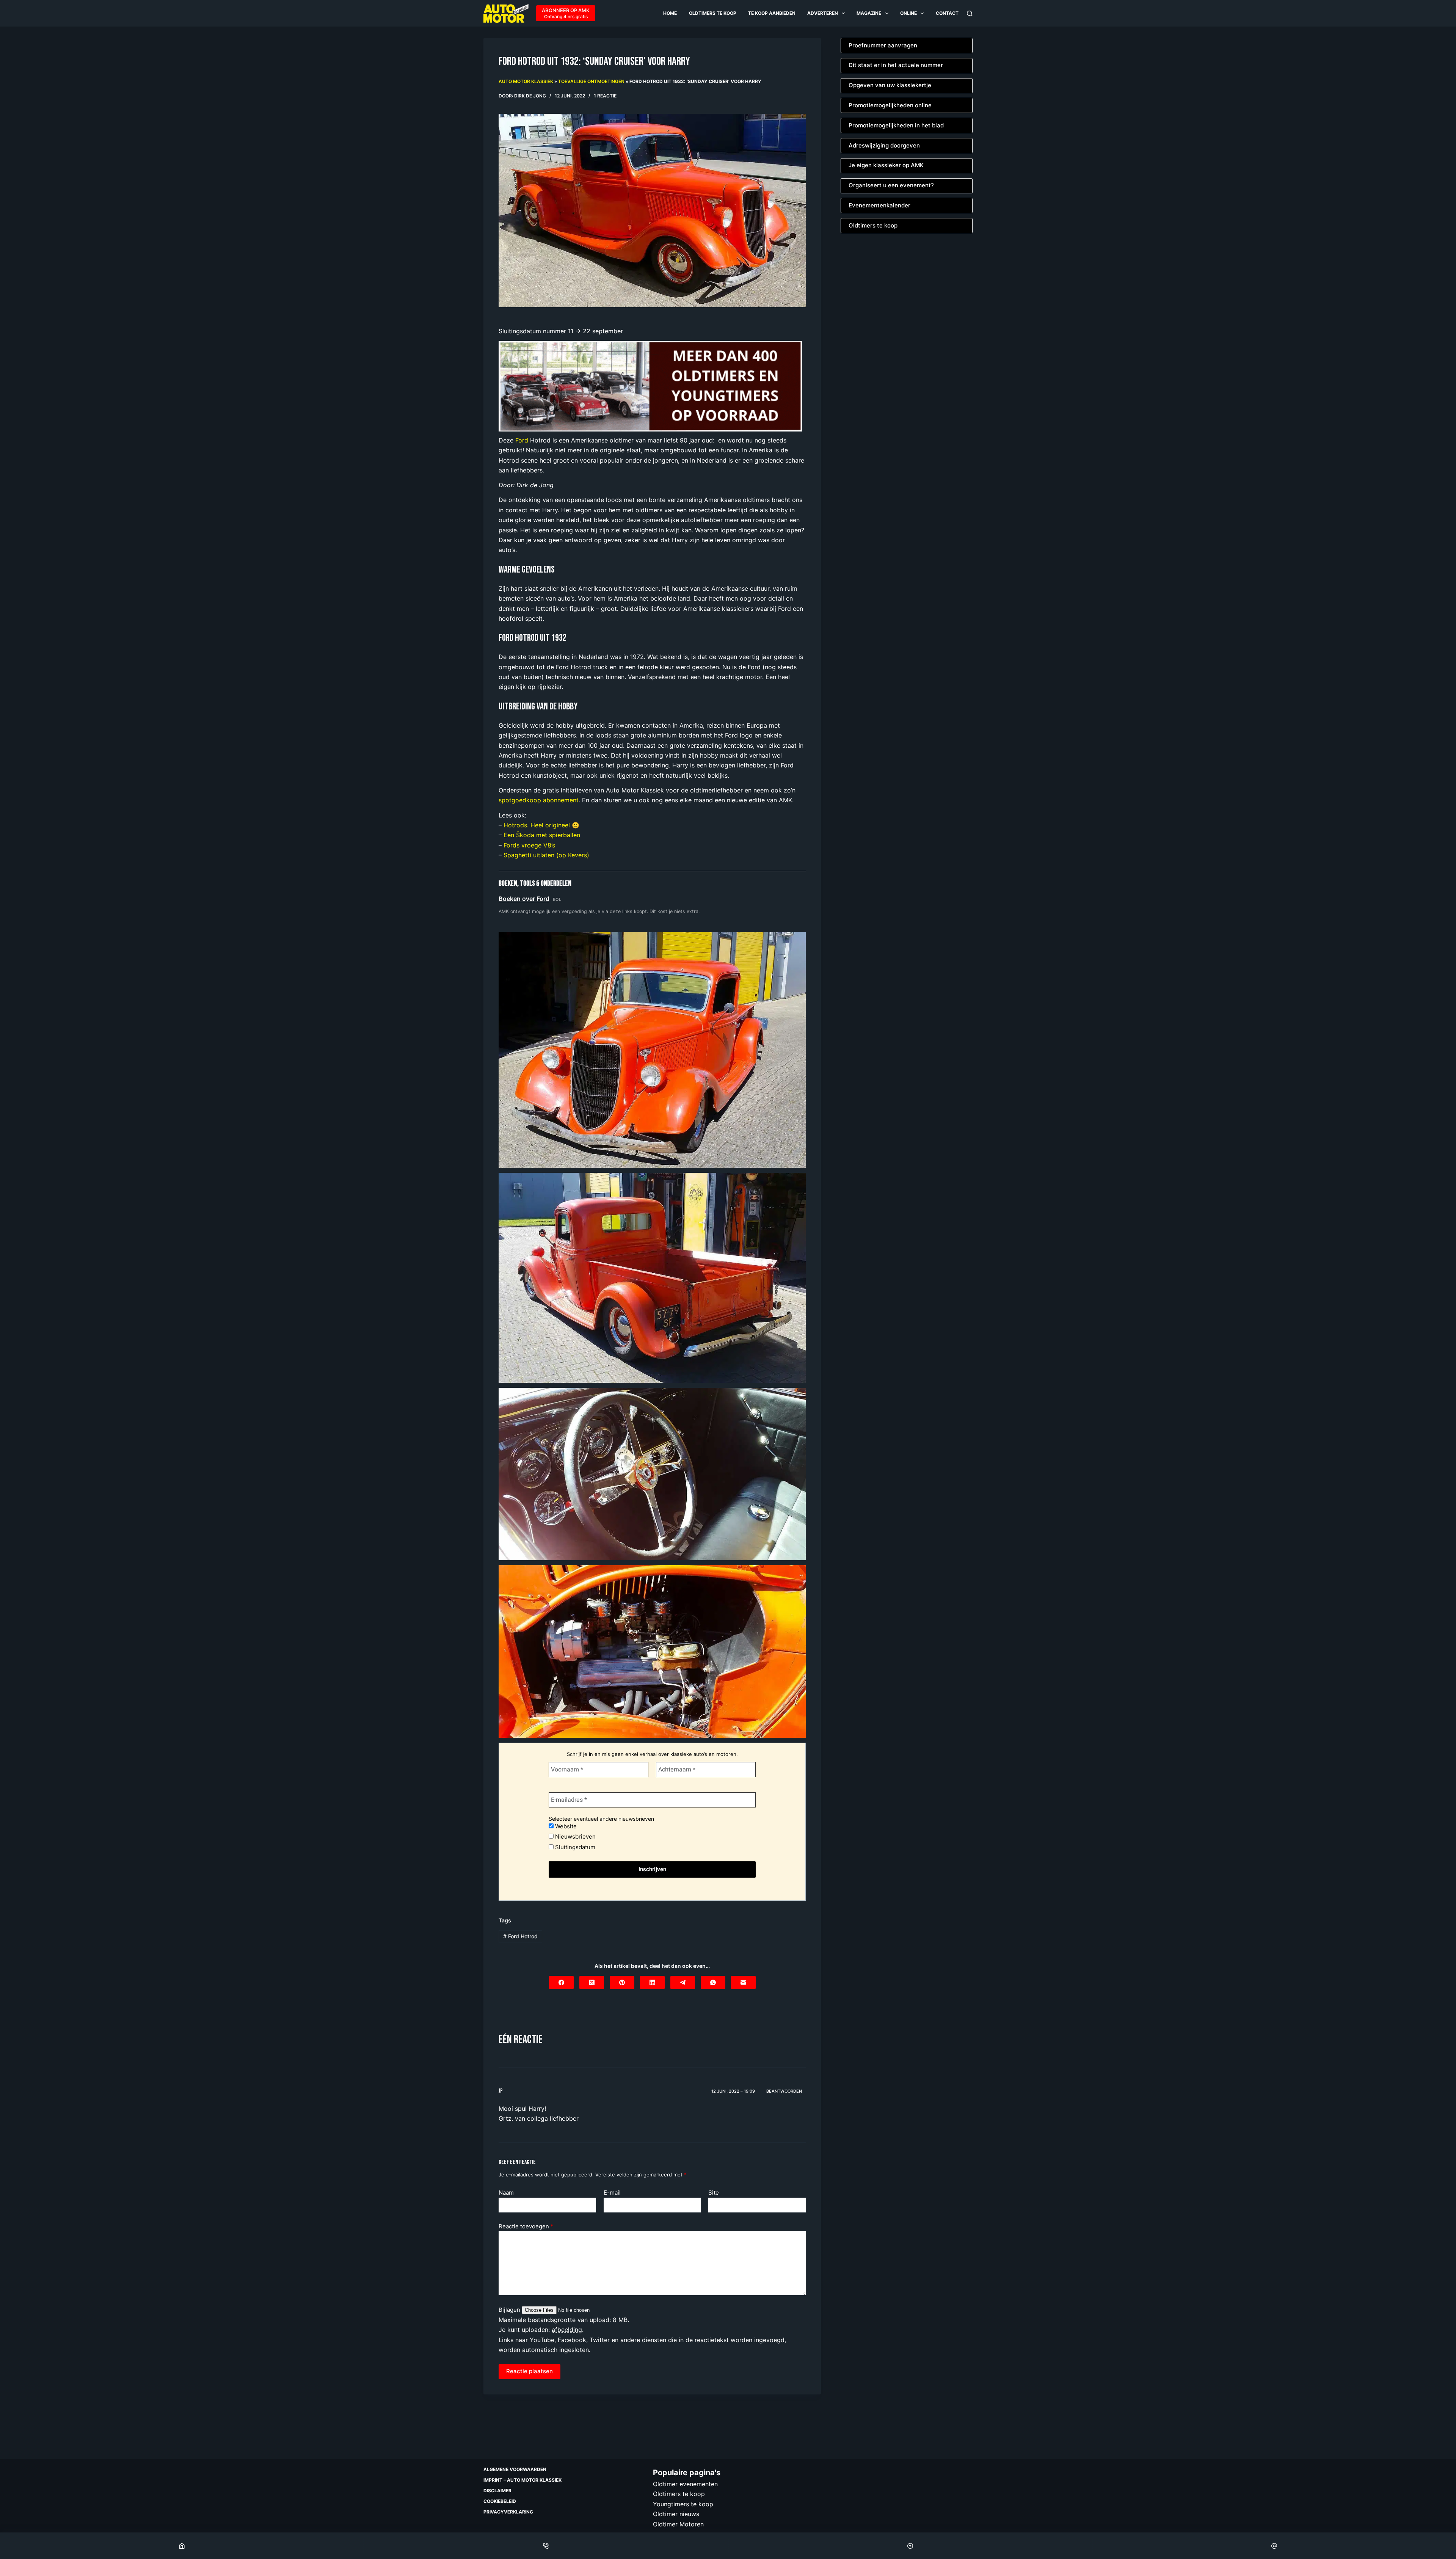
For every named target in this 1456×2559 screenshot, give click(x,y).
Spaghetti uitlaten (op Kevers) (546, 855)
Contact (947, 13)
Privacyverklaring (508, 2512)
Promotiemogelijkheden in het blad (896, 125)
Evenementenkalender (879, 205)
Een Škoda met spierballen (542, 835)
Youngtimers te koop (683, 2504)
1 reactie (605, 96)
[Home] (182, 2546)
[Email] (1274, 2546)
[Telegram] (683, 1982)
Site (714, 2193)
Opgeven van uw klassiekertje (890, 85)
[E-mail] (743, 1982)
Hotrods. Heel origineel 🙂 (541, 825)
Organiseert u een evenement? (891, 185)
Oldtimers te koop (713, 13)
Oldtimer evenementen (685, 2484)
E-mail (612, 2193)
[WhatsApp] (713, 1982)
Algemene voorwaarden (515, 2469)
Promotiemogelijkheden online (890, 105)
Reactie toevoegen (526, 2226)
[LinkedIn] (652, 1982)
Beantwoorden (784, 2091)
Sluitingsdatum (574, 1847)
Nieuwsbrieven (575, 1836)
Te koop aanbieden (772, 13)
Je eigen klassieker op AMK (886, 165)
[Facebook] (561, 1982)
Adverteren (823, 13)
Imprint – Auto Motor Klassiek (522, 2480)
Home (670, 13)
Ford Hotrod (520, 1936)
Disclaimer (497, 2491)
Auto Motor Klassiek (526, 81)
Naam (506, 2193)
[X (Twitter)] (592, 1982)
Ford (522, 440)
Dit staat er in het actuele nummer (896, 65)
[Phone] (546, 2546)
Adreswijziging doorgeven (884, 145)
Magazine (869, 13)
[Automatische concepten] (650, 386)
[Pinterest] (622, 1982)
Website (565, 1826)
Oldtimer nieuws (676, 2514)
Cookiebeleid (500, 2501)
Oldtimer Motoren (678, 2524)
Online (908, 13)
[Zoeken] (970, 13)
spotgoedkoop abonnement (539, 800)
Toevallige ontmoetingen (591, 81)
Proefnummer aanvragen (883, 45)
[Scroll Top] (910, 2546)
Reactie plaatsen (530, 2371)
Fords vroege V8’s (529, 845)
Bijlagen (510, 2310)
